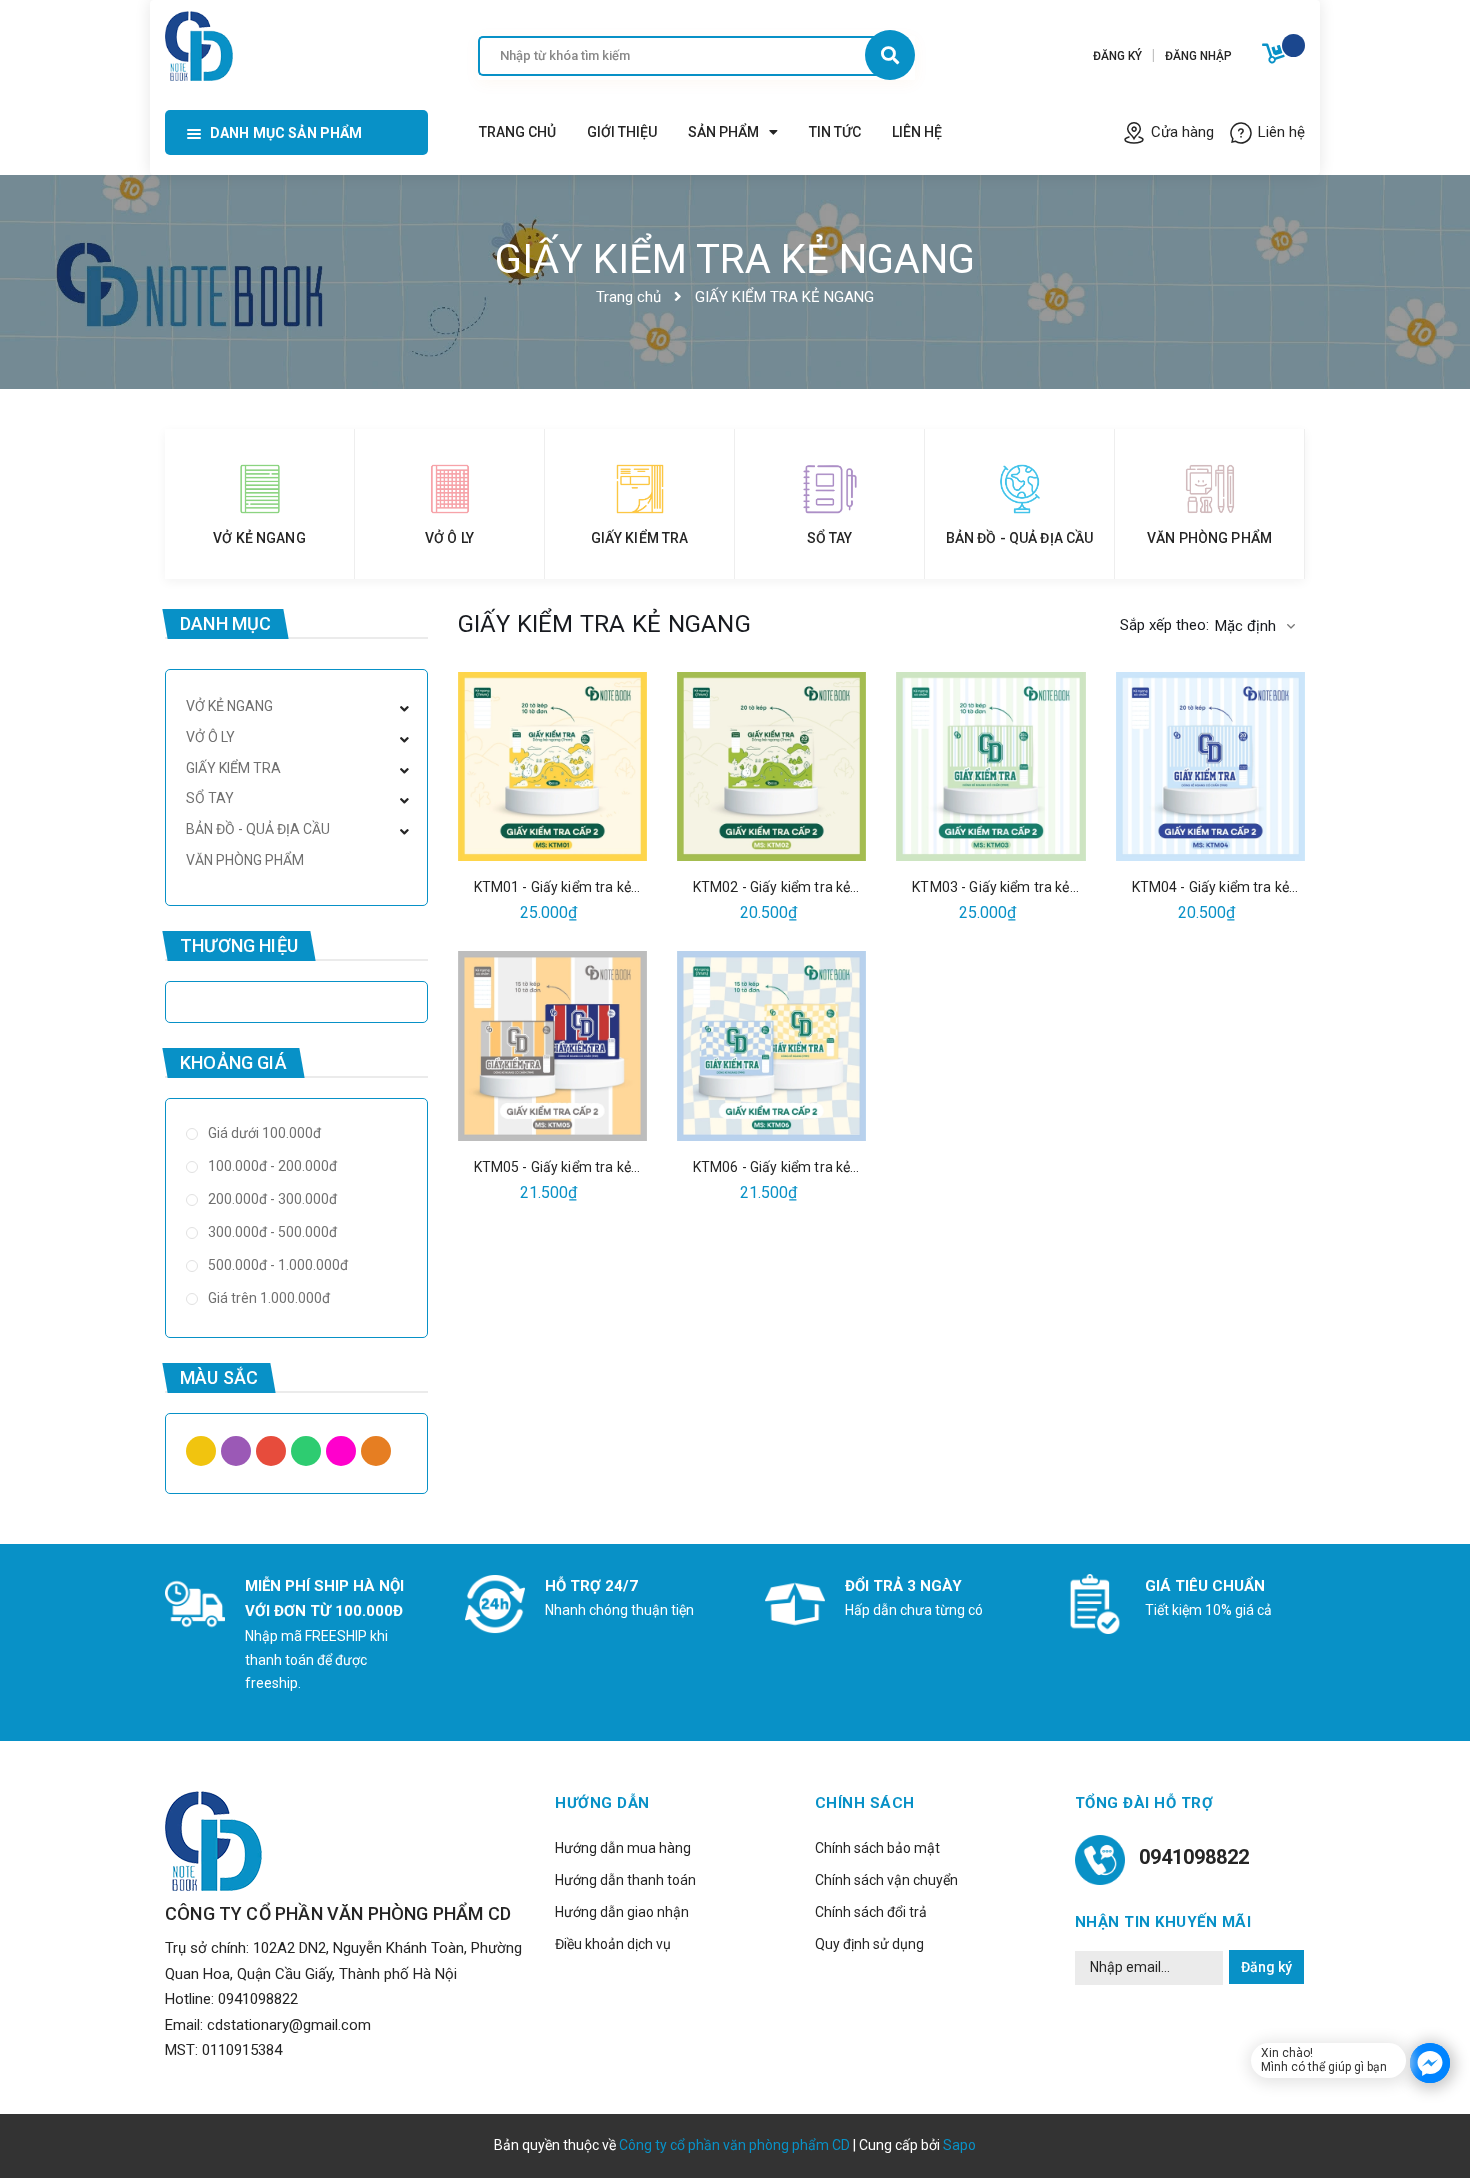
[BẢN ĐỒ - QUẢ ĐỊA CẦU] (1019, 489)
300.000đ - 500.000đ (271, 1232)
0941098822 (258, 1999)
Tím (238, 1456)
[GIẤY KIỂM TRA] (639, 489)
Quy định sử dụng (869, 1944)
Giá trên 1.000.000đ (267, 1298)
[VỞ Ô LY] (449, 489)
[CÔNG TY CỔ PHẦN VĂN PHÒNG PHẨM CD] (199, 43)
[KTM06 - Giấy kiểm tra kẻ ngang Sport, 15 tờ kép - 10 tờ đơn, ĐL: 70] (771, 1045)
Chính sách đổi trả (871, 1912)
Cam (378, 1456)
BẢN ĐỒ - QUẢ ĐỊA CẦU (1020, 538)
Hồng (343, 1456)
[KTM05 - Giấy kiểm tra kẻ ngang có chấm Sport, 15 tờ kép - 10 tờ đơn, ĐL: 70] (552, 1045)
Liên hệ (1281, 132)
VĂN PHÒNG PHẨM (1209, 538)
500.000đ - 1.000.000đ (276, 1265)
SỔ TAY (830, 538)
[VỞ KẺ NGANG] (259, 489)
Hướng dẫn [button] (602, 1803)
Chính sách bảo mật (877, 1848)
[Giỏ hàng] (1276, 57)
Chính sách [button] (865, 1803)
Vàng (203, 1456)
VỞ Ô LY (449, 538)
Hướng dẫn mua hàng (623, 1848)
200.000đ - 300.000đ (271, 1199)
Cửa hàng (1182, 132)
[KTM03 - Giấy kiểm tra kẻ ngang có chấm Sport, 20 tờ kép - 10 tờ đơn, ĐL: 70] (990, 766)
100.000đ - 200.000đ (271, 1166)
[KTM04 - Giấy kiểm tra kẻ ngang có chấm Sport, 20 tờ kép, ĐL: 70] (1210, 766)
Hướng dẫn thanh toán (625, 1880)
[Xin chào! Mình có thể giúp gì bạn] (1430, 2063)
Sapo (959, 2145)
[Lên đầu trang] (1221, 2129)
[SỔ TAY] (829, 489)
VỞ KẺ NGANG (259, 538)
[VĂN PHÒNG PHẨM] (1209, 489)
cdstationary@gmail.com (289, 2025)
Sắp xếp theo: (1164, 625)
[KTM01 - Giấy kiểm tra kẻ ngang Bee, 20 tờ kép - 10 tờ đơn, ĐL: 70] (552, 766)
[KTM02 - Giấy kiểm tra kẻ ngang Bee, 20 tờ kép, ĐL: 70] (771, 766)
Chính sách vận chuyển (886, 1880)
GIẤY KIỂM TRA (640, 538)
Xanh (308, 1456)
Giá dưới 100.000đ (263, 1133)
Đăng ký (1266, 1967)
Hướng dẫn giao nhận (622, 1912)
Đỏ (273, 1456)
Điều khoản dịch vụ (613, 1944)
